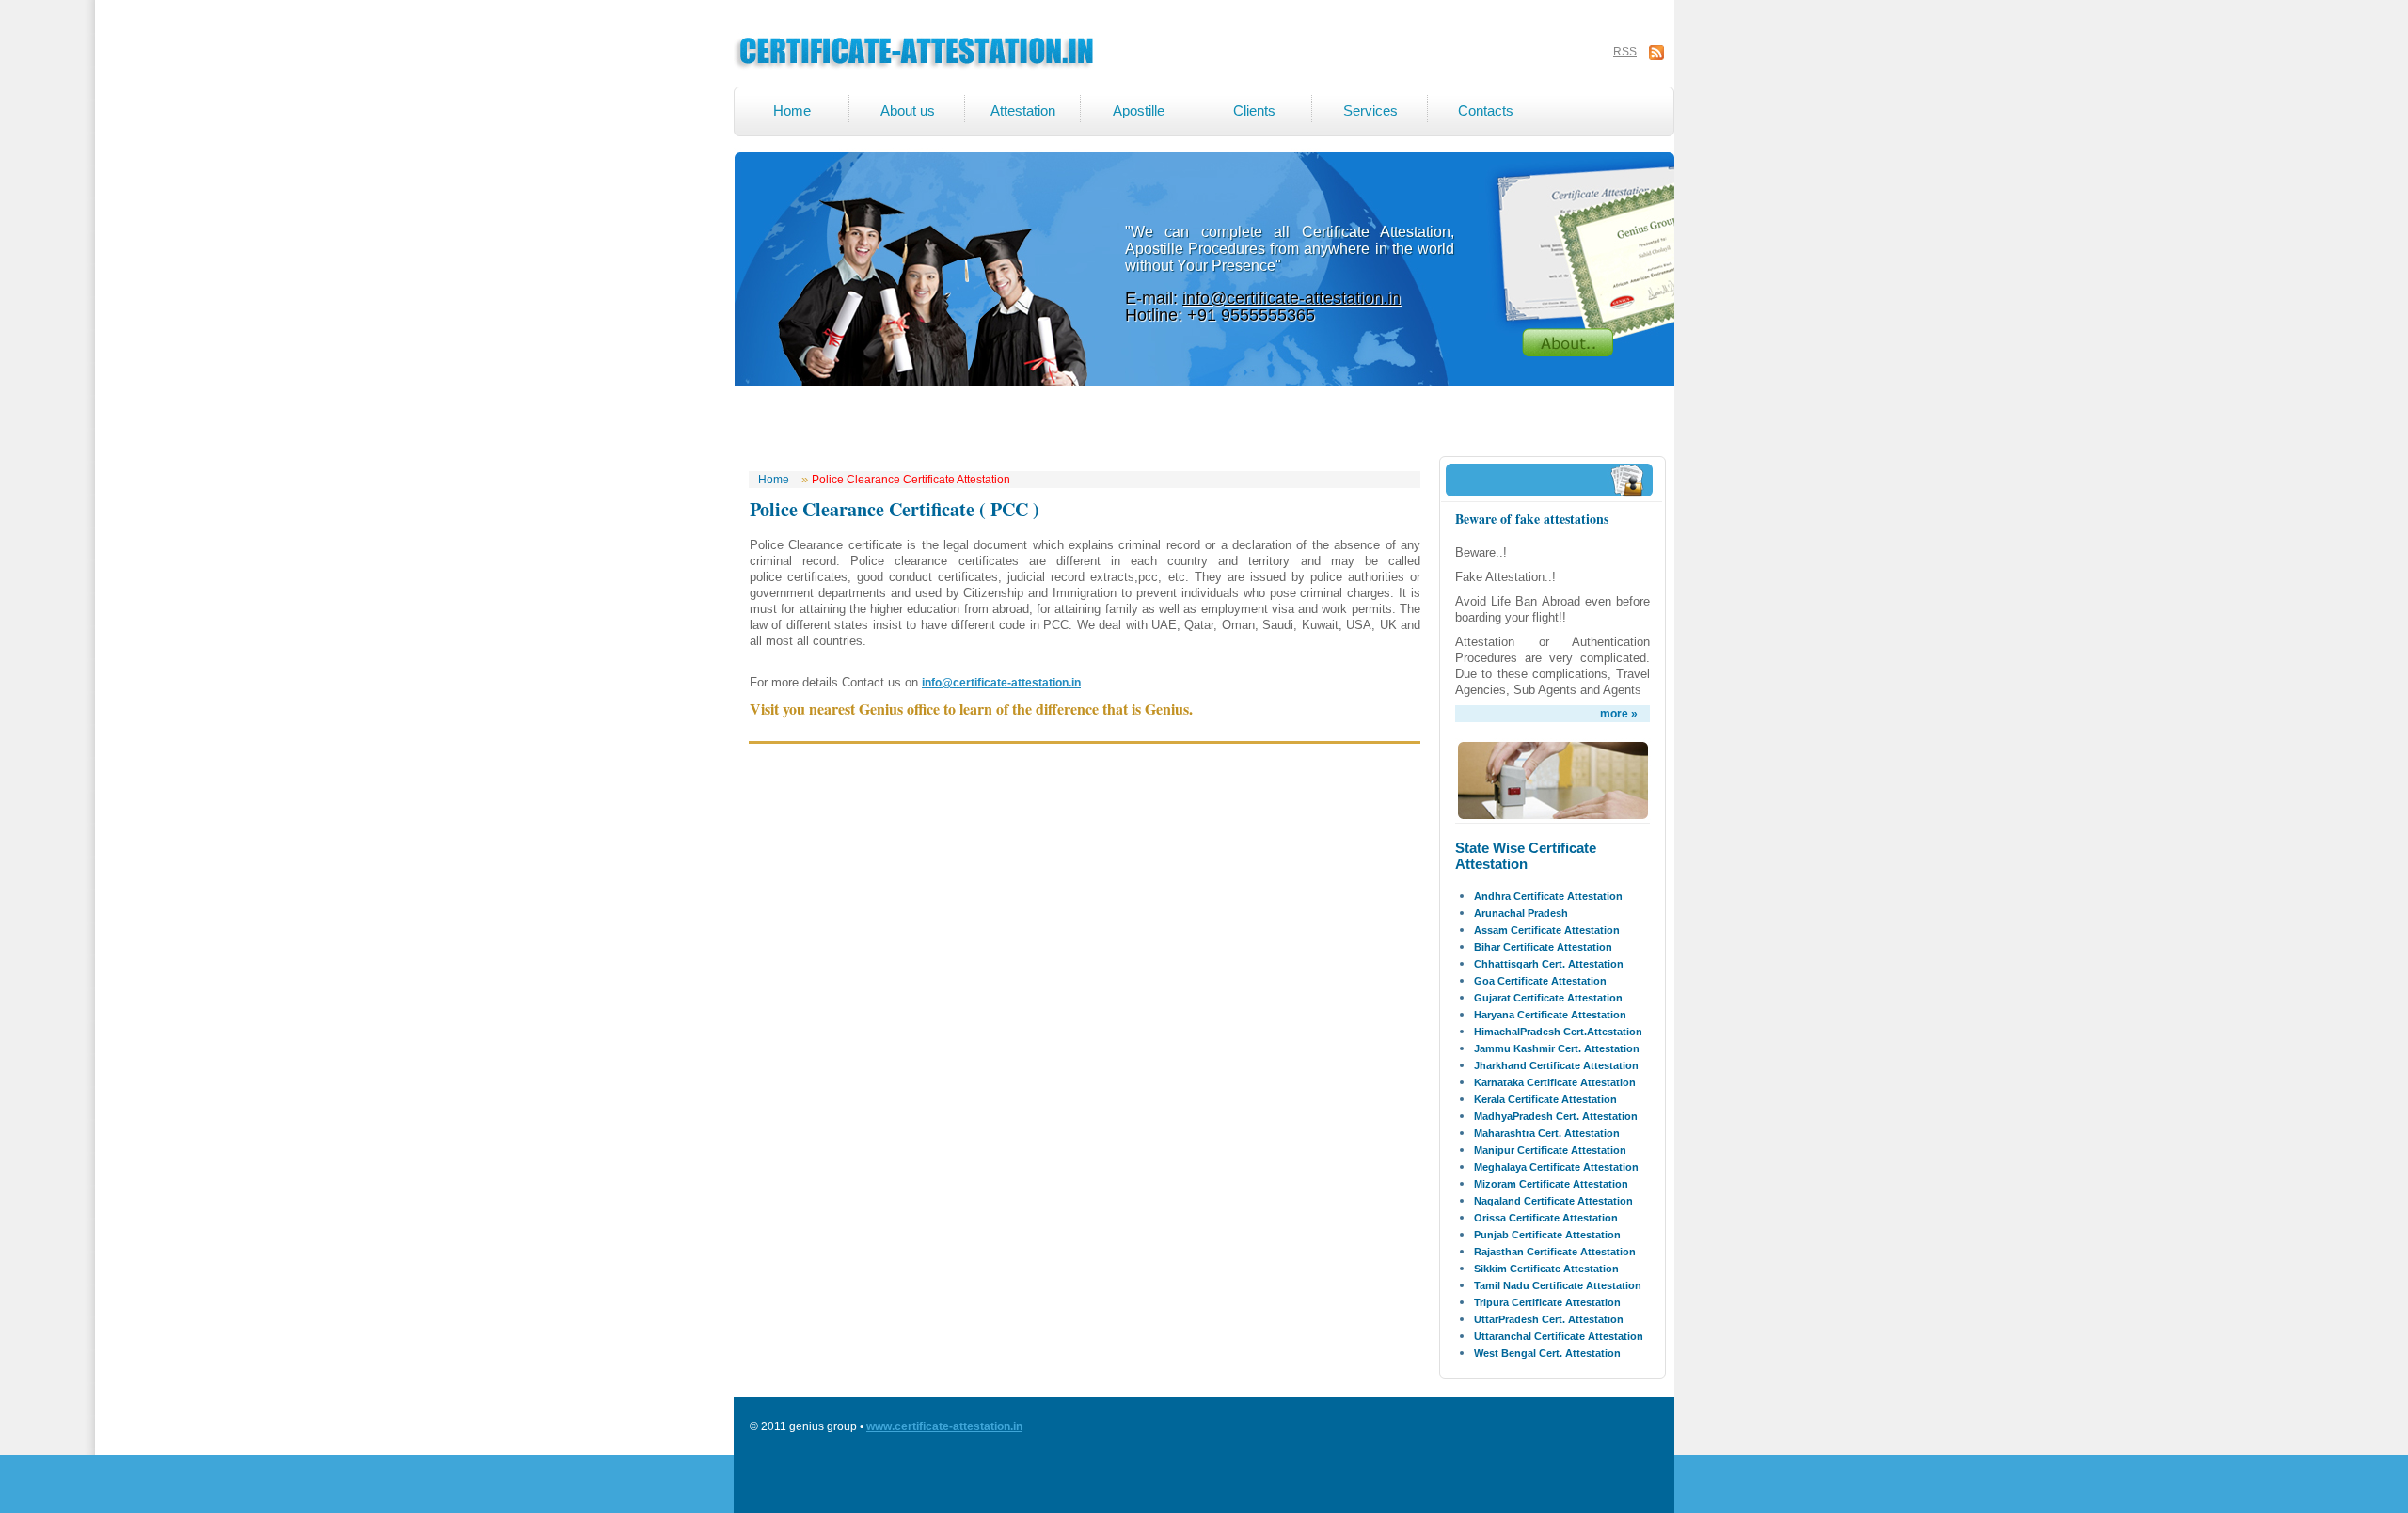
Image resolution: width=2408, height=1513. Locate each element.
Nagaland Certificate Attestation (1553, 1201)
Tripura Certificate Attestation (1547, 1302)
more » (1619, 714)
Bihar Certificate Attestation (1543, 947)
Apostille (1139, 110)
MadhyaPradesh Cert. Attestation (1556, 1116)
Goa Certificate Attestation (1540, 981)
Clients (1254, 110)
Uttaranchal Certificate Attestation (1559, 1336)
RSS (1625, 52)
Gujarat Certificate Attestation (1548, 998)
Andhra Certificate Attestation (1548, 896)
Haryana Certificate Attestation (1550, 1015)
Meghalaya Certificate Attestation (1556, 1167)
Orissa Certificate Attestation (1546, 1218)
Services (1370, 110)
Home (792, 110)
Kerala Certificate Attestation (1545, 1099)
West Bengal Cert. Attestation (1547, 1353)
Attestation (1023, 110)
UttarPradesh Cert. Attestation (1549, 1319)
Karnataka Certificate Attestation (1555, 1082)
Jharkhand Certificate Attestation (1556, 1065)
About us (908, 110)
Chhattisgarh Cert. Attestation (1549, 964)
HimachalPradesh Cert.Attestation (1558, 1032)
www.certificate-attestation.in (944, 1426)
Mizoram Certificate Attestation (1551, 1184)
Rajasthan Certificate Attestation (1555, 1252)
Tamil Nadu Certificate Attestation (1558, 1285)
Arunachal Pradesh (1521, 913)
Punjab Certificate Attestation (1547, 1235)
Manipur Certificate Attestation (1550, 1150)
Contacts (1486, 110)
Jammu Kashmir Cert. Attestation (1557, 1048)
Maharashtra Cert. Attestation (1547, 1133)
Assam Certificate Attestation (1547, 930)
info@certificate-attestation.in (1291, 298)
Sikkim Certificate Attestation (1546, 1269)
